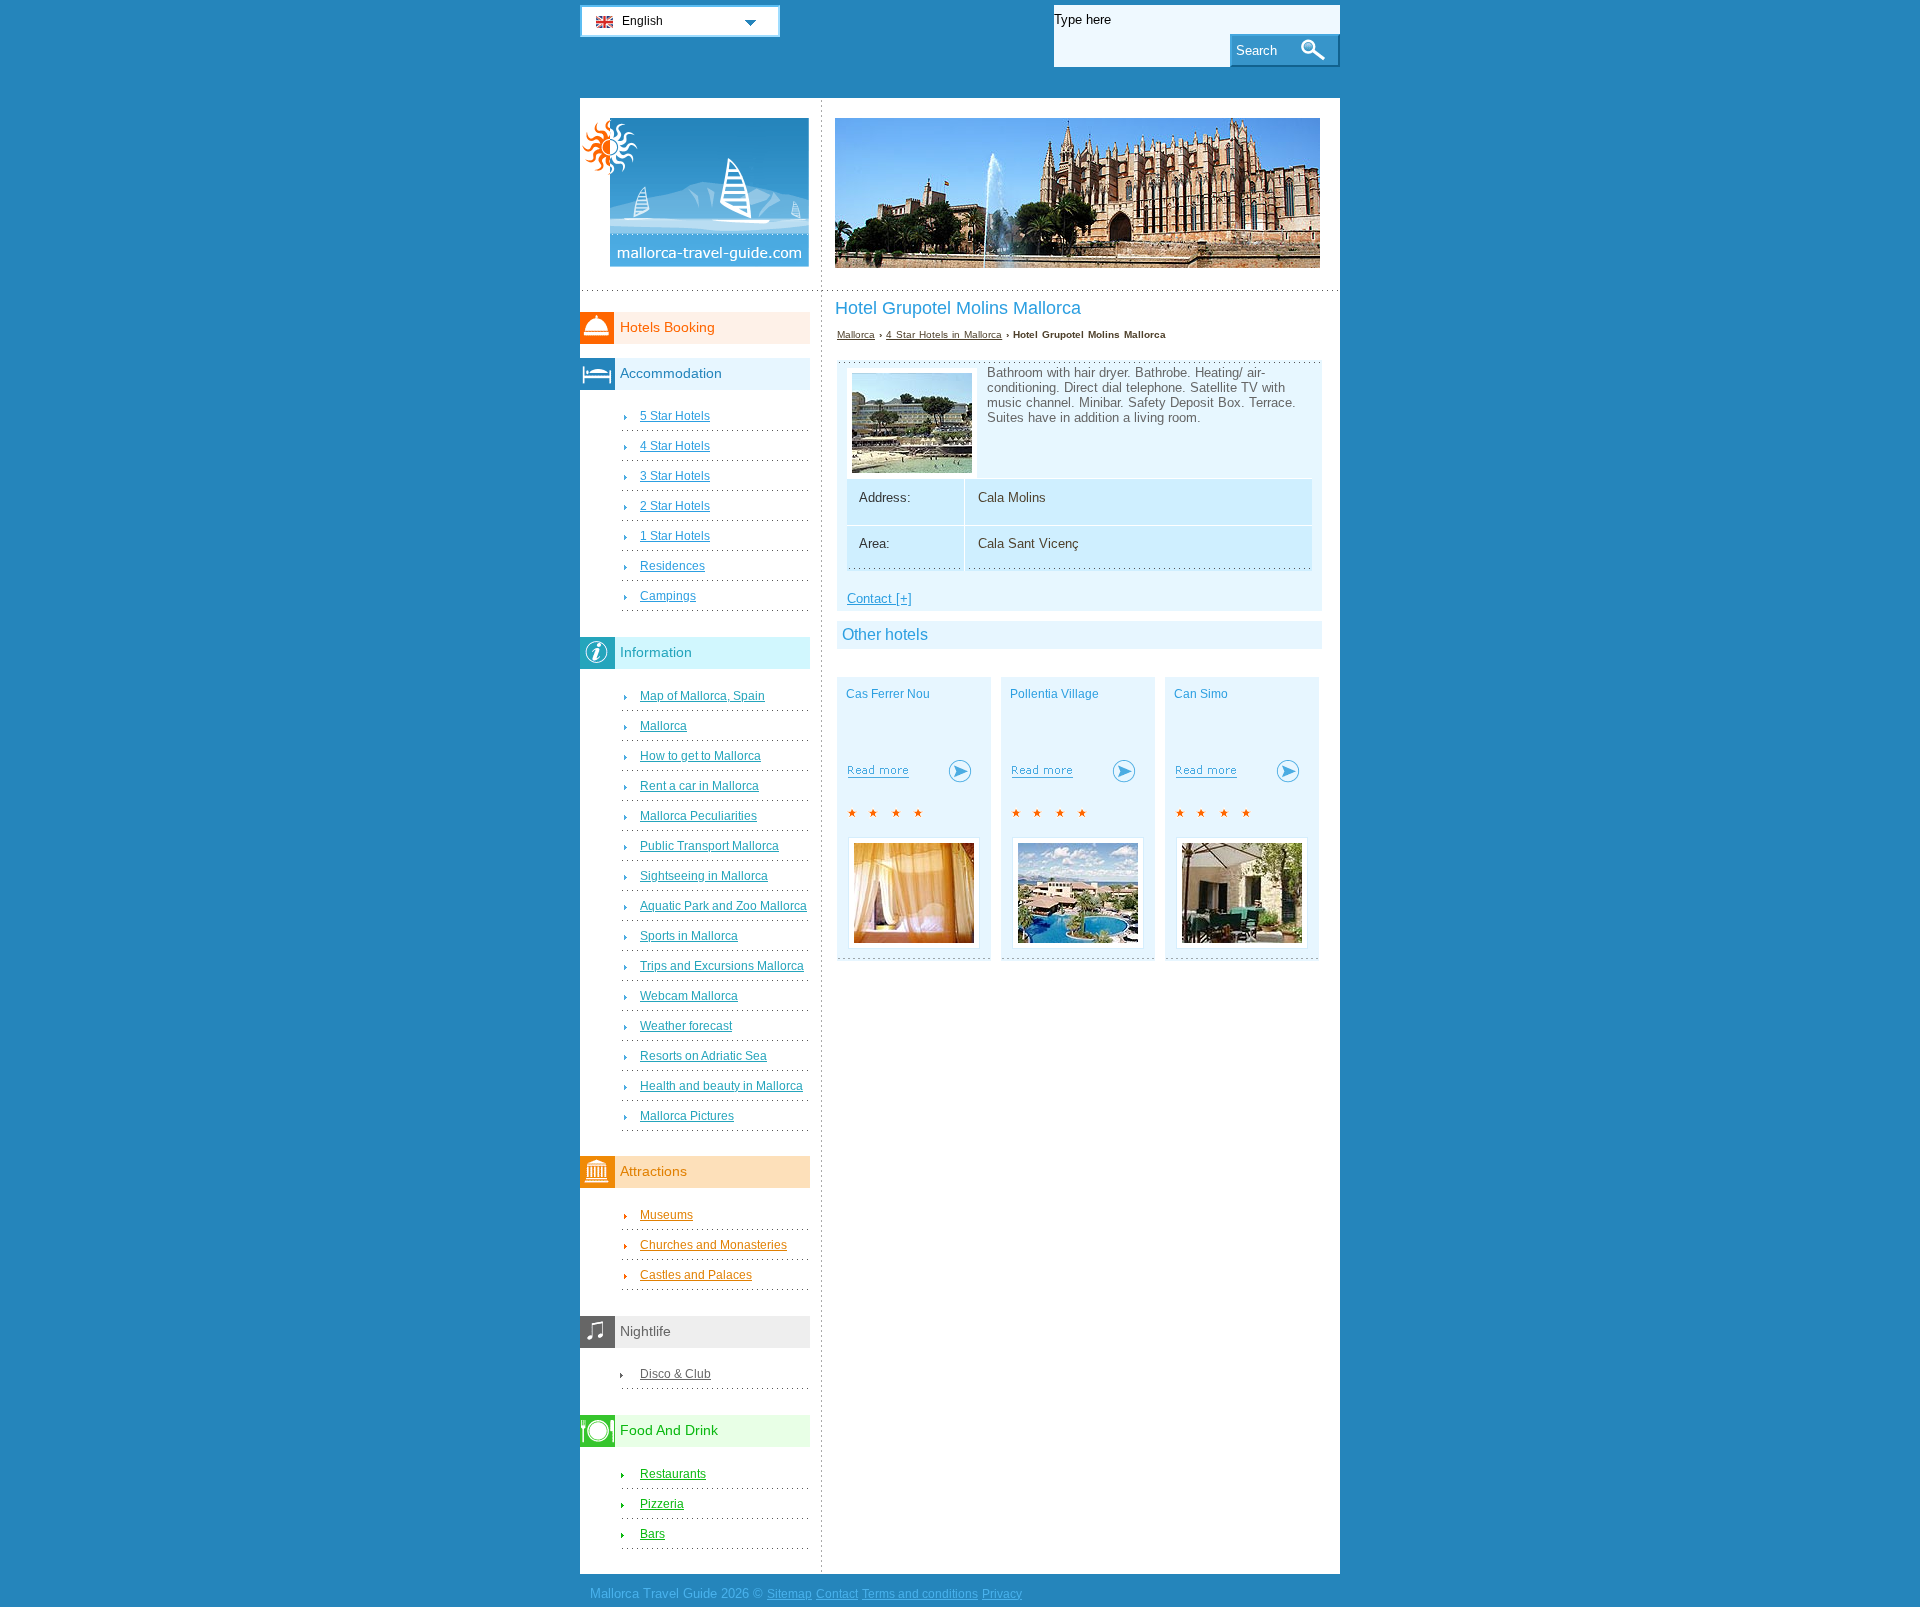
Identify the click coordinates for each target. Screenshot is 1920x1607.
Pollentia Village (1054, 694)
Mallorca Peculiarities (698, 816)
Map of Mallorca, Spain (702, 696)
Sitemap (789, 1594)
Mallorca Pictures (687, 1116)
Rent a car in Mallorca (699, 786)
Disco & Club (675, 1374)
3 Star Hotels (675, 476)
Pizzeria (662, 1504)
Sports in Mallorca (689, 936)
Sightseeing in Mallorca (704, 876)
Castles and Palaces (696, 1275)
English (642, 21)
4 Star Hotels (675, 446)
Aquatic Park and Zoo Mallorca (723, 906)
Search (1256, 50)
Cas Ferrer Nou (888, 694)
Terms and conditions (920, 1594)
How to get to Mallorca (700, 756)
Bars (652, 1534)
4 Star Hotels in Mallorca (944, 334)
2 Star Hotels (675, 506)
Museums (666, 1215)
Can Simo (1201, 694)
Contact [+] (879, 598)
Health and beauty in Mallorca (721, 1086)
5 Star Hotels (675, 416)
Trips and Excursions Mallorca (722, 966)
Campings (668, 596)
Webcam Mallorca (689, 996)
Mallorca (856, 334)
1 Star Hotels (675, 536)
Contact (837, 1594)
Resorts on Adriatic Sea (703, 1056)
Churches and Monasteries (713, 1245)
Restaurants (673, 1474)
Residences (672, 566)
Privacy (1002, 1594)
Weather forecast (686, 1026)
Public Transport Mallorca (709, 846)
